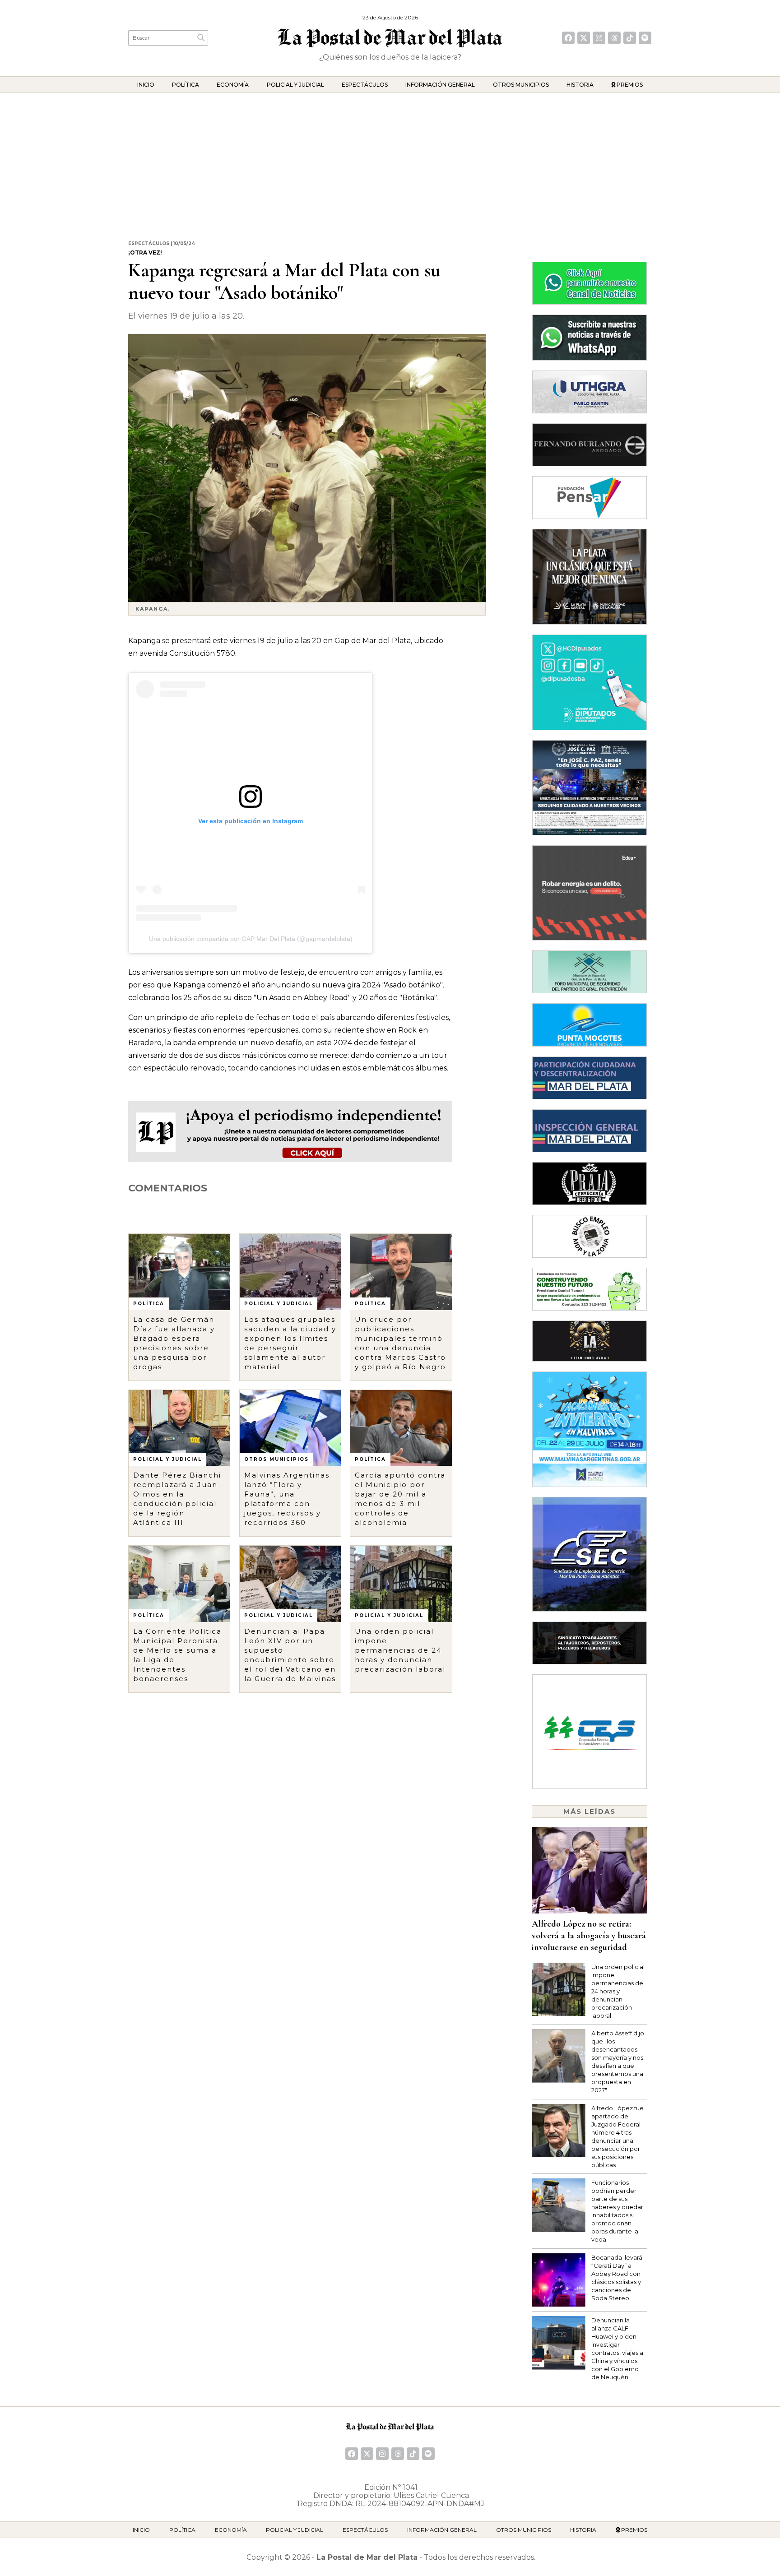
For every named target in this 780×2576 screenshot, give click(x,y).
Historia (580, 85)
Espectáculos (365, 85)
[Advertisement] (390, 161)
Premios (629, 85)
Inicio (146, 85)
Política (186, 85)
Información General (440, 85)
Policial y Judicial (295, 85)
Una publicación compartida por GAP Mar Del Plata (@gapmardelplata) (251, 939)
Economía (233, 85)
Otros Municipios (521, 85)
